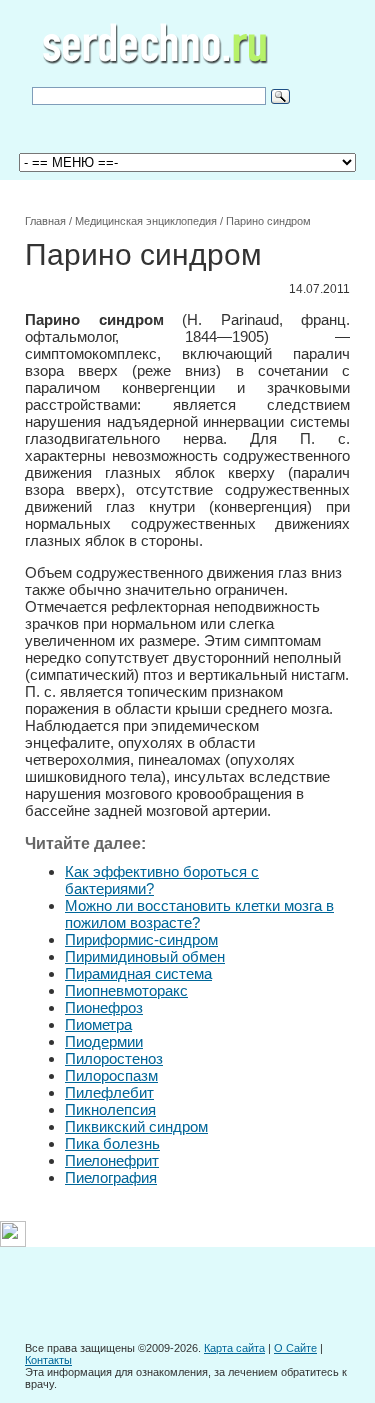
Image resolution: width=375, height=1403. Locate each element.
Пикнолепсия (110, 1109)
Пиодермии (104, 1041)
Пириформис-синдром (141, 939)
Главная (45, 221)
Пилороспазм (111, 1075)
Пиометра (98, 1024)
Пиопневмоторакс (126, 990)
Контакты (48, 1360)
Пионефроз (104, 1007)
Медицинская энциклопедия (146, 221)
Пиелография (111, 1177)
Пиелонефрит (112, 1160)
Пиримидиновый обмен (145, 956)
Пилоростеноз (114, 1058)
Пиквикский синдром (136, 1126)
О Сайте (295, 1348)
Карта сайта (234, 1348)
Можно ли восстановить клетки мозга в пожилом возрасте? (199, 914)
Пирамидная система (138, 973)
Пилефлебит (109, 1092)
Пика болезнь (112, 1143)
